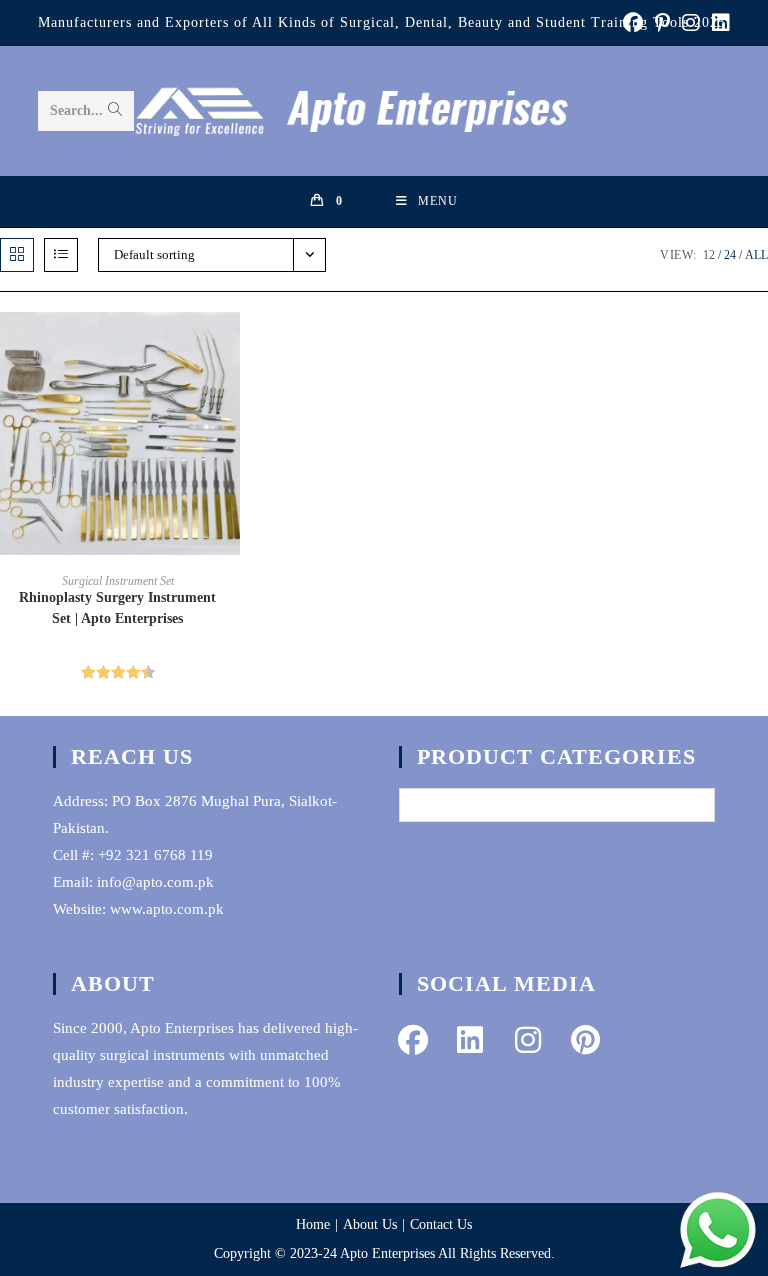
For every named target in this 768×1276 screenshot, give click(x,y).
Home (313, 1224)
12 (709, 255)
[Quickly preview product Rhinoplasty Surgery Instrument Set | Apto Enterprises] (230, 347)
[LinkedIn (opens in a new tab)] (718, 23)
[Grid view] (17, 255)
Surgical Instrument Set (118, 581)
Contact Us (441, 1224)
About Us (370, 1224)
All (756, 255)
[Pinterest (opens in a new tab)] (662, 23)
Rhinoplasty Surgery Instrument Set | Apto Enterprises (117, 608)
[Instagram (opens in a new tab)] (691, 23)
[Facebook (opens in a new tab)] (633, 23)
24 (730, 255)
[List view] (61, 255)
